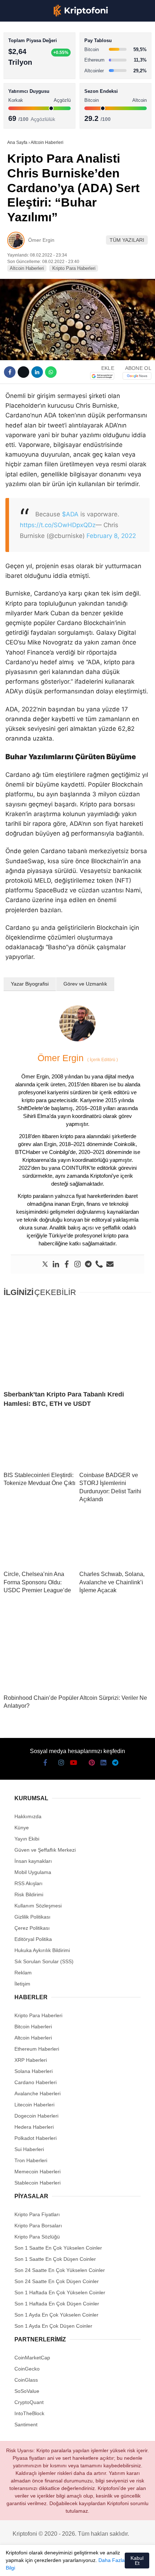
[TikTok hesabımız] (69, 2564)
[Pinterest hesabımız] (82, 2564)
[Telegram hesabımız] (109, 2564)
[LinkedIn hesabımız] (96, 2564)
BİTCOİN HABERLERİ (35, 74)
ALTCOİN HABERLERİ (35, 88)
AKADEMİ (22, 103)
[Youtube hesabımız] (55, 2564)
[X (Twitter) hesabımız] (28, 2564)
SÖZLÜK (20, 117)
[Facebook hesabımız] (15, 2564)
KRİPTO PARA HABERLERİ (41, 59)
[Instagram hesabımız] (42, 2564)
